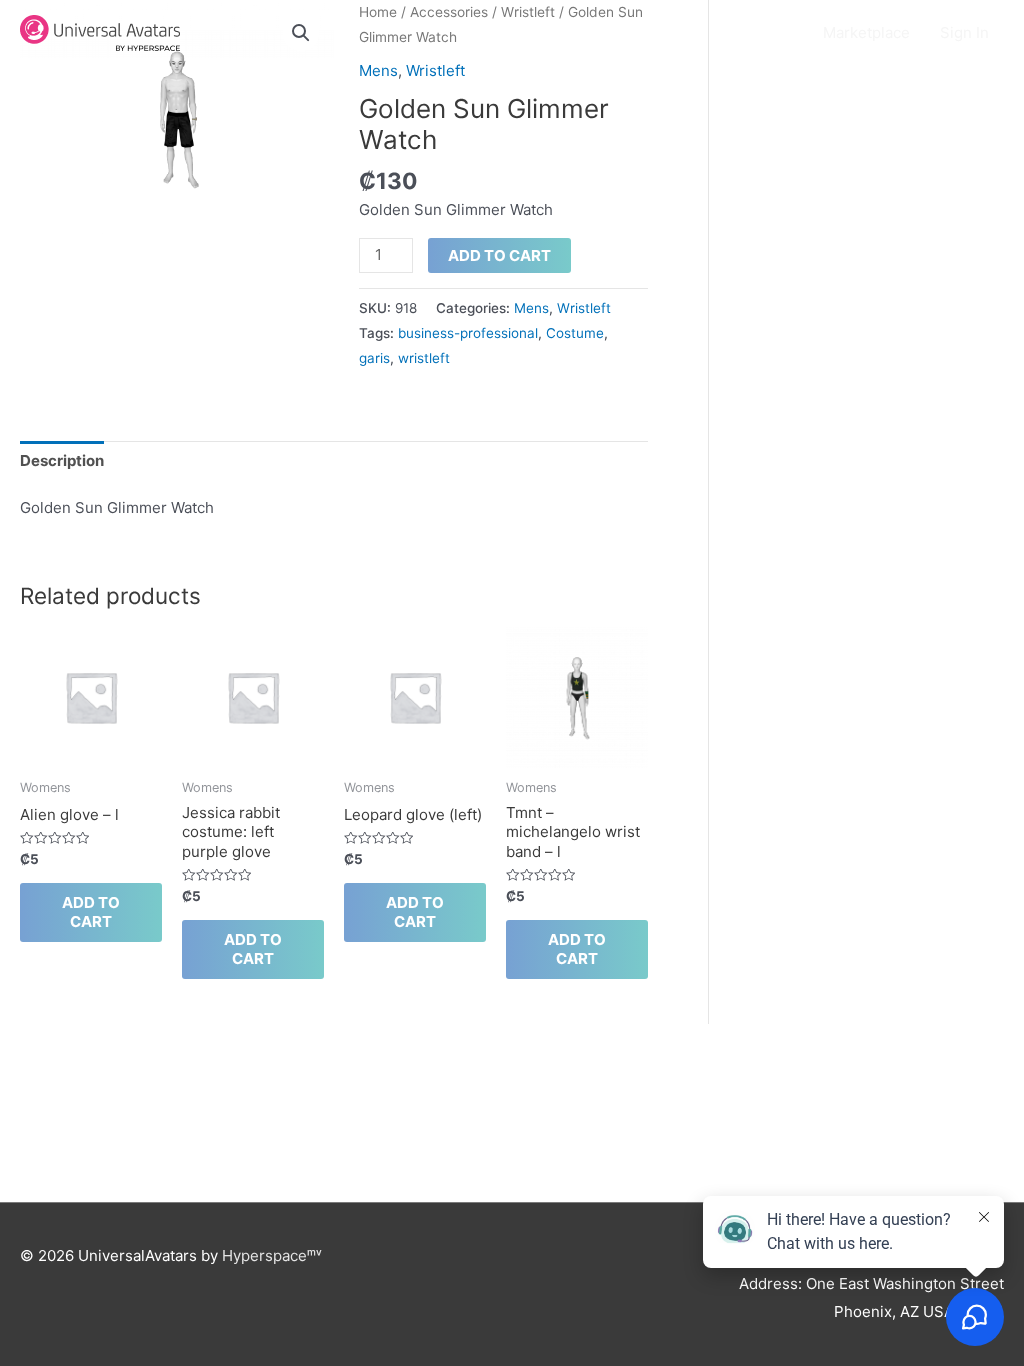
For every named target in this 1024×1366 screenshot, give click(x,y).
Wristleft (435, 70)
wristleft (424, 358)
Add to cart (499, 255)
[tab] (62, 461)
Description (62, 460)
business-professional (468, 333)
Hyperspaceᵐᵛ (272, 1255)
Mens (378, 70)
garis (374, 358)
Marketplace (866, 32)
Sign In (964, 32)
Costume (575, 333)
